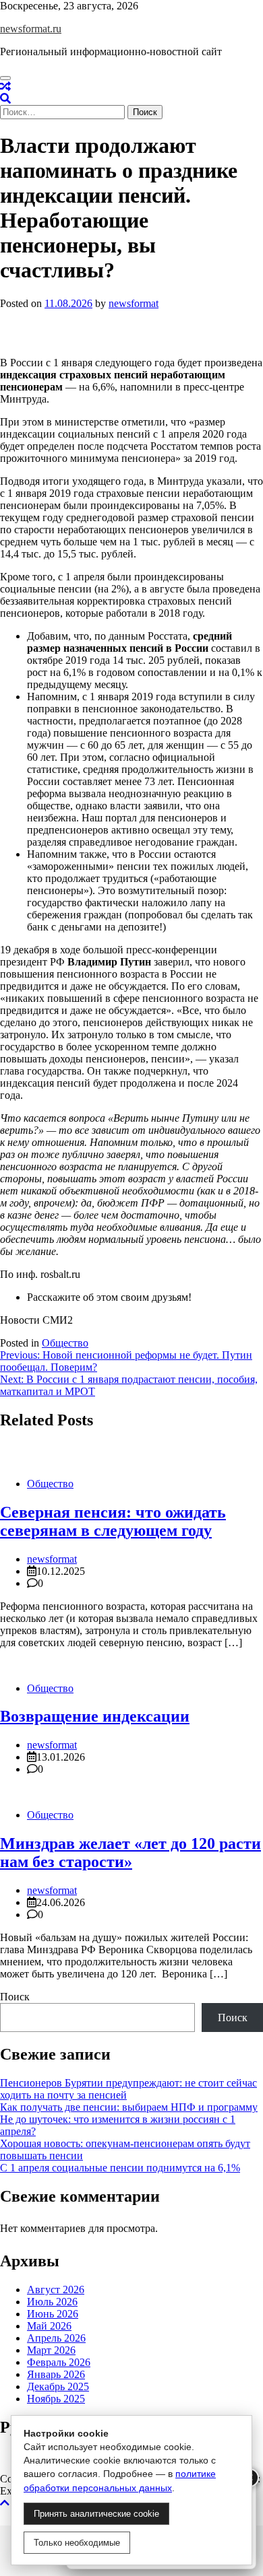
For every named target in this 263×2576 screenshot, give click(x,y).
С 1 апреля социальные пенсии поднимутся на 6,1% (120, 2168)
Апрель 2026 (56, 2338)
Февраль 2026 (59, 2362)
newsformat (134, 303)
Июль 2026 (52, 2302)
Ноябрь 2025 (56, 2399)
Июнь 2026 (53, 2314)
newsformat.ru (31, 29)
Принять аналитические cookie (96, 2514)
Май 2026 (49, 2326)
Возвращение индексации (95, 1716)
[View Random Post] (5, 87)
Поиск (15, 1997)
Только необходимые (77, 2543)
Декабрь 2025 (58, 2386)
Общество (65, 1343)
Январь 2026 (56, 2374)
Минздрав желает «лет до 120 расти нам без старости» (130, 1853)
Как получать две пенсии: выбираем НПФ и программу (129, 2107)
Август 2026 (56, 2290)
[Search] (5, 99)
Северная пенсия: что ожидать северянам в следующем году (113, 1521)
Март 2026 (51, 2350)
